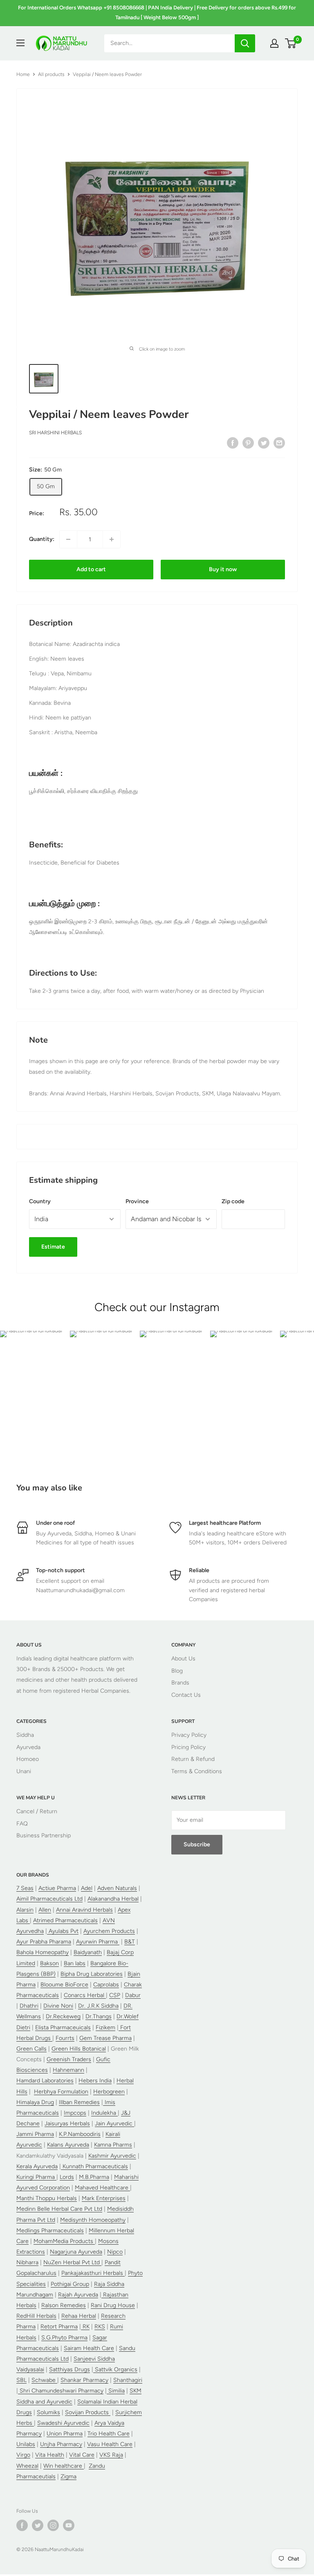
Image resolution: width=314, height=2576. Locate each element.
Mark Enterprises (104, 2198)
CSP (115, 1995)
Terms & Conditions (197, 1771)
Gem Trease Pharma (105, 2038)
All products (51, 74)
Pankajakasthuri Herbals (93, 2273)
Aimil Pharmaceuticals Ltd (49, 1899)
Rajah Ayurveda (78, 2295)
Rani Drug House (113, 2305)
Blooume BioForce (64, 1985)
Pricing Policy (188, 1747)
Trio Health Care (109, 2434)
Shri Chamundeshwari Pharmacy (61, 2391)
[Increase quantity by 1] (112, 539)
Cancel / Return (37, 1811)
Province (137, 1201)
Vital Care (82, 2455)
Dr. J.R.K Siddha (98, 2006)
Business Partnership (44, 1835)
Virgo (23, 2455)
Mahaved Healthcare (102, 2188)
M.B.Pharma (94, 2177)
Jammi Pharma (35, 2134)
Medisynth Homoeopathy (93, 2220)
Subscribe (197, 1844)
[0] (291, 43)
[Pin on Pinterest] (248, 443)
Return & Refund (193, 1759)
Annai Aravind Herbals (84, 1910)
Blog (177, 1671)
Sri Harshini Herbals (55, 433)
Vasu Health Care (110, 2444)
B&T (130, 1942)
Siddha (25, 1735)
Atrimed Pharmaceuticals (65, 1920)
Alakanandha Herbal (113, 1899)
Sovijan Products (88, 2412)
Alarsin (25, 1910)
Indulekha (104, 2113)
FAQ (22, 1824)
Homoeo (28, 1759)
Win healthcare (64, 2466)
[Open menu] (20, 43)
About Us (183, 1659)
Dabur (133, 1995)
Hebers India (95, 2081)
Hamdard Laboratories (45, 2081)
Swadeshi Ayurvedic (63, 2423)
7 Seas (25, 1888)
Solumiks (48, 2412)
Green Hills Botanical (79, 2049)
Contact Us (186, 1695)
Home (23, 74)
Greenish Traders (69, 2059)
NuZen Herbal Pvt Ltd (72, 2262)
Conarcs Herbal (85, 1995)
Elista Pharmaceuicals (63, 2028)
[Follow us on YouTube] (69, 2525)
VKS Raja (111, 2455)
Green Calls (31, 2049)
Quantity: (42, 539)
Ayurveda (28, 1747)
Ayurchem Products (109, 1931)
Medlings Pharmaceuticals (50, 2231)
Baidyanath (88, 1952)
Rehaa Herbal (79, 2316)
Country (40, 1201)
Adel (87, 1888)
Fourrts (65, 2038)
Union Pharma (65, 2434)
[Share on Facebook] (233, 443)
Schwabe (44, 2380)
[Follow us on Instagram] (53, 2525)
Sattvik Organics (115, 2369)
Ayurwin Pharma (98, 1942)
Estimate (53, 1247)
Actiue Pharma (57, 1888)
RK (85, 2327)
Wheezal (27, 2466)
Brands (180, 1683)
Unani (24, 1771)
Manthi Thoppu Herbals (47, 2198)
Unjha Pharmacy (61, 2444)
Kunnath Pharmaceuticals (94, 2166)
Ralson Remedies (64, 2305)
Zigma (68, 2477)
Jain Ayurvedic (114, 2124)
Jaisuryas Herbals (67, 2124)
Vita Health (50, 2455)
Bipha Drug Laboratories (92, 1974)
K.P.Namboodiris (80, 2134)
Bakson (49, 1963)
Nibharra (27, 2262)
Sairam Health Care (89, 2348)
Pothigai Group (70, 2284)
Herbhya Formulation (61, 2092)
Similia (116, 2391)
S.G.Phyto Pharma (64, 2338)
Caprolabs (106, 1985)
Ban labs (75, 1963)
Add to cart (91, 569)
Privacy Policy (189, 1735)
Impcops (75, 2113)
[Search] (245, 43)
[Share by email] (279, 443)
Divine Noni (58, 2006)
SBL (21, 2380)
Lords (67, 2177)
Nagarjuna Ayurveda (76, 2252)
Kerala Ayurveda (37, 2166)
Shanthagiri (128, 2380)
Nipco (115, 2252)
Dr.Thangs (99, 2016)
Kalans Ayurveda (68, 2145)
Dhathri (29, 2006)
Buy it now (223, 569)
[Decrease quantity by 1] (68, 539)
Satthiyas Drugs (70, 2369)
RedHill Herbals (36, 2316)
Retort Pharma (59, 2327)
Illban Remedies (79, 2102)
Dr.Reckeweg (63, 2016)
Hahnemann (68, 2070)
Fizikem (105, 2028)
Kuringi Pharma (36, 2177)
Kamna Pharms (113, 2145)
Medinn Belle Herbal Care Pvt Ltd (59, 2209)
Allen (45, 1910)
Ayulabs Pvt (63, 1931)
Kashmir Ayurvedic (112, 2156)
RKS (100, 2327)
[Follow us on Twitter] (38, 2525)
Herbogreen (109, 2092)
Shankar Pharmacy (84, 2380)
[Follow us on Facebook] (22, 2525)
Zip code (233, 1201)
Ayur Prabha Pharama (44, 1942)
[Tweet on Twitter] (264, 443)
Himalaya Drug (35, 2102)
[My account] (274, 43)
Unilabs (26, 2444)
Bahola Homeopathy (43, 1952)
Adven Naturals (117, 1888)
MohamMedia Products (64, 2241)
